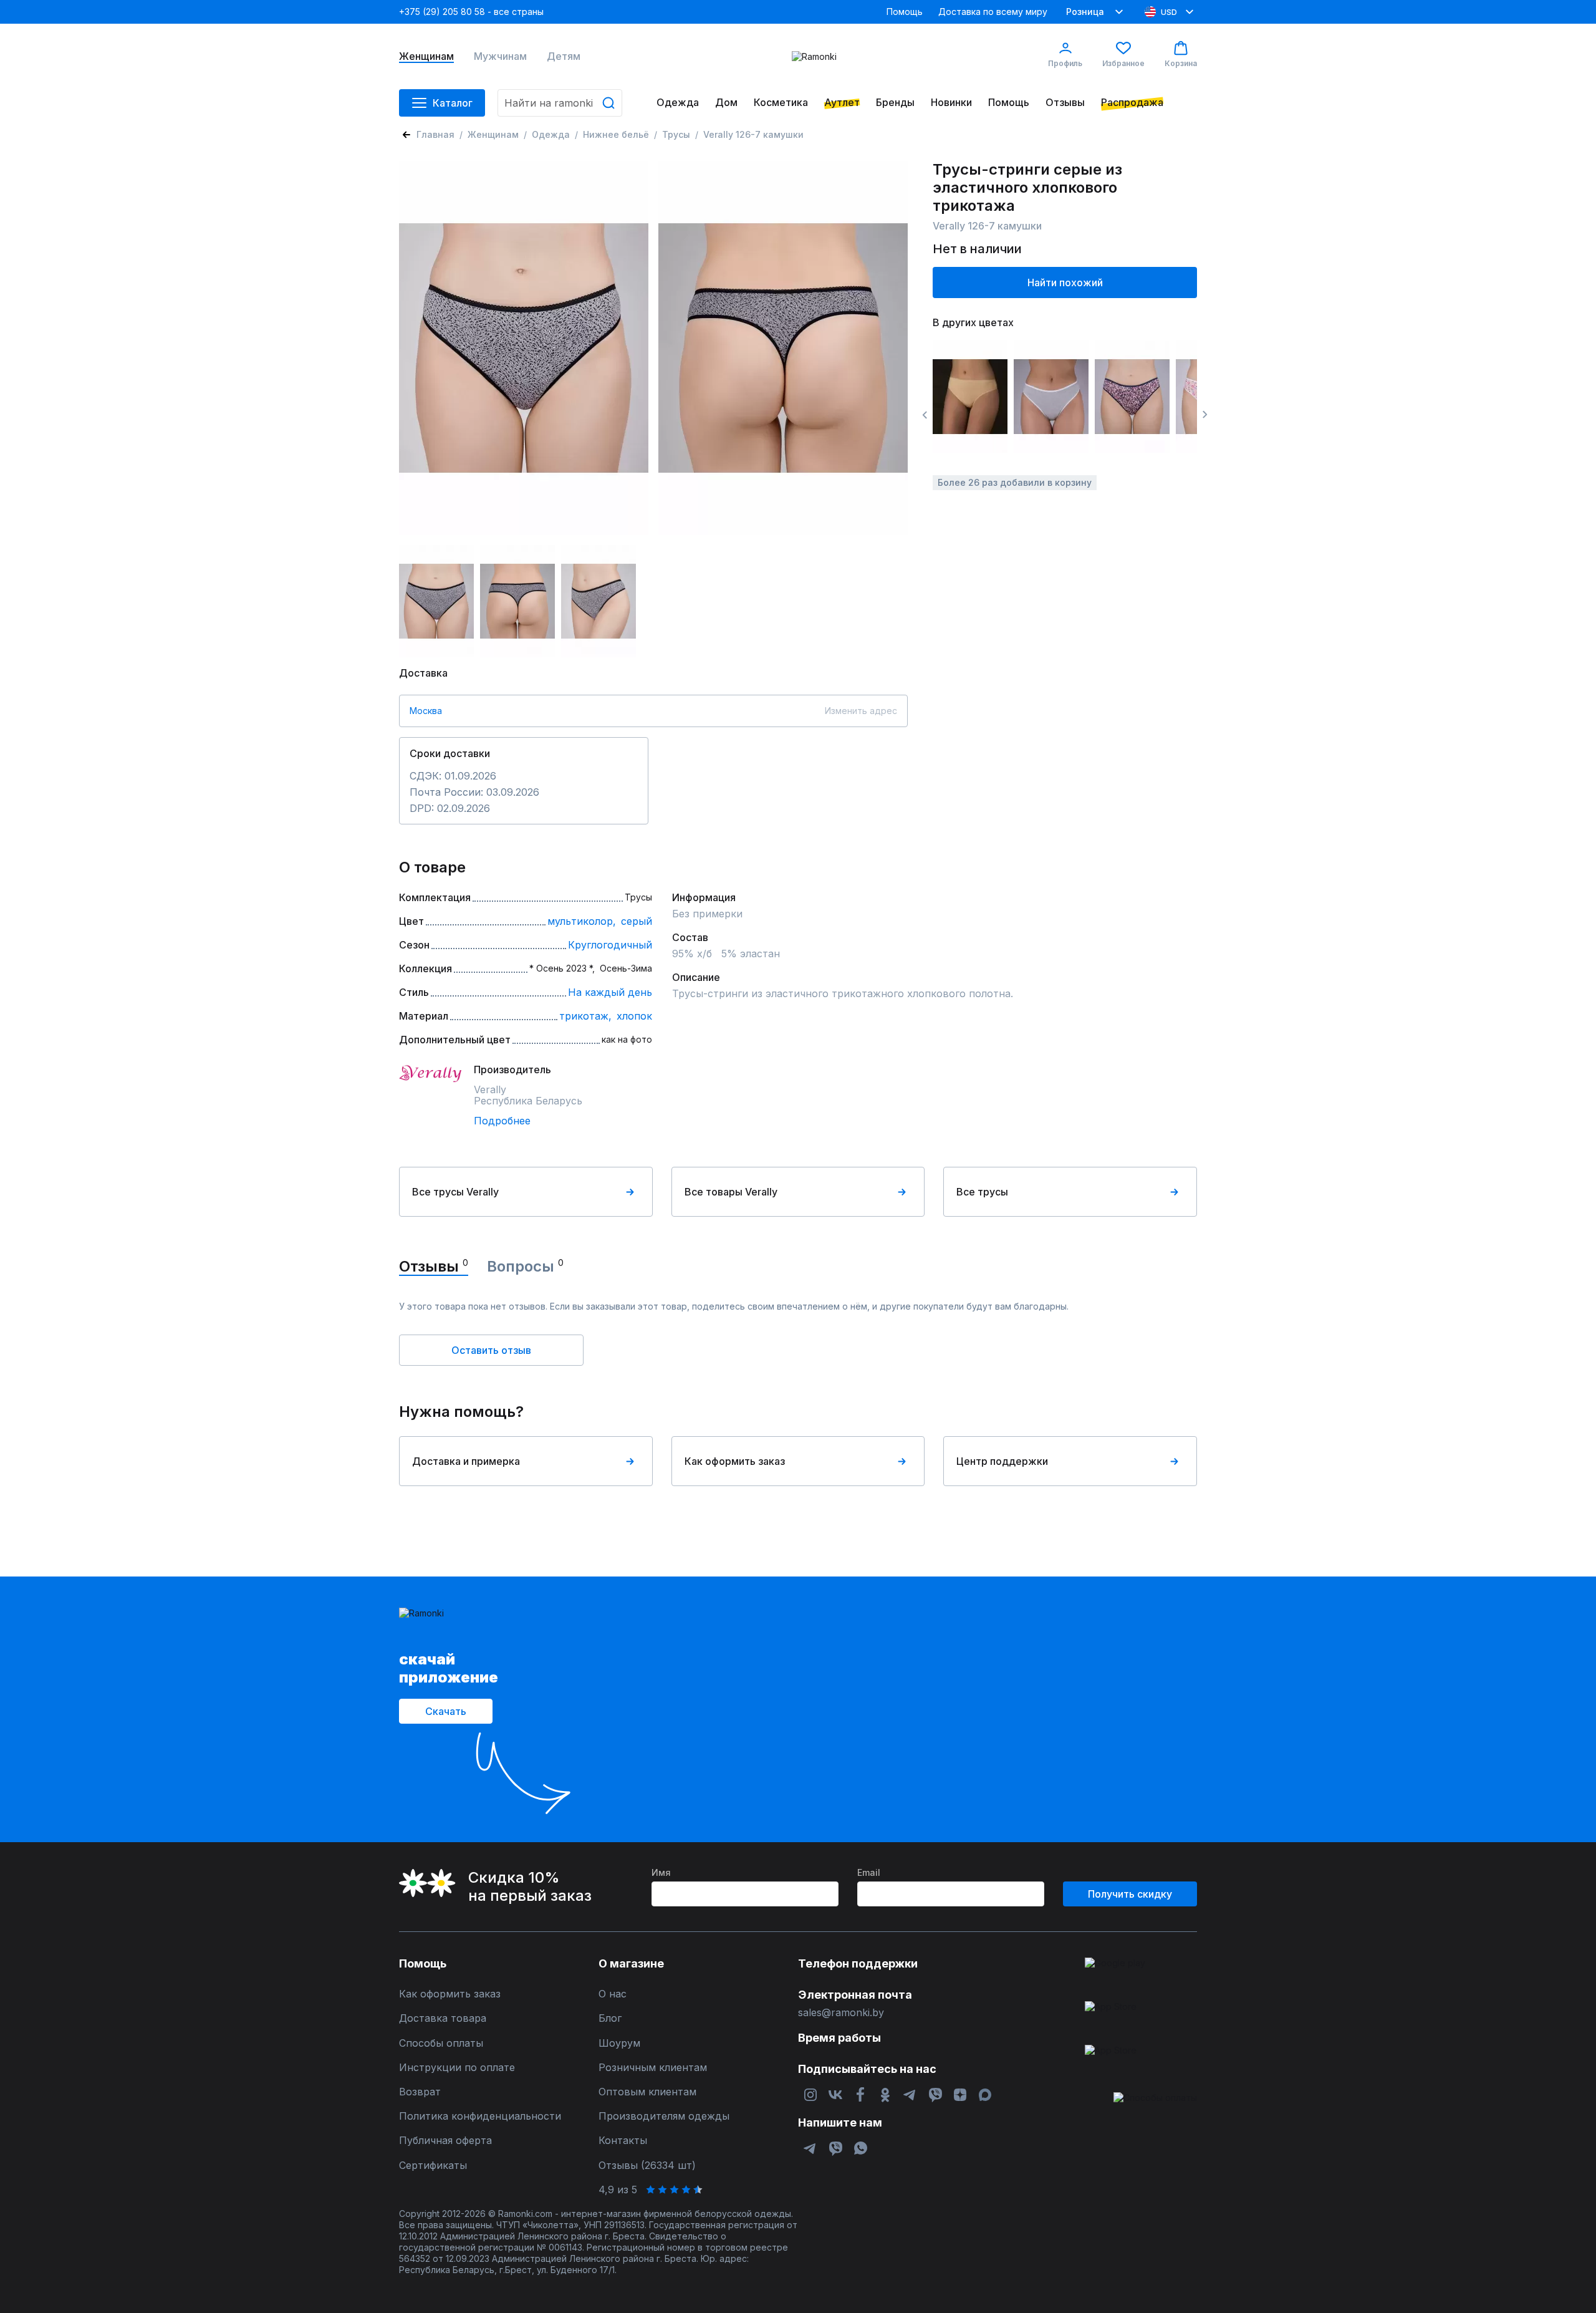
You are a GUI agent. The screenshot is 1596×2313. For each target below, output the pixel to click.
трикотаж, (585, 1016)
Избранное (1123, 63)
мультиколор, (582, 921)
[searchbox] (560, 103)
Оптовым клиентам (647, 2092)
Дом (726, 103)
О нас (613, 1994)
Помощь (905, 12)
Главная (435, 134)
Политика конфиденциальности (480, 2116)
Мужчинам (500, 56)
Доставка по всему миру (993, 12)
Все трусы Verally (455, 1192)
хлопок (634, 1016)
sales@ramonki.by (841, 2013)
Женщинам (426, 56)
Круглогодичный (610, 945)
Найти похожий (1065, 282)
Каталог (453, 103)
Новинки (951, 103)
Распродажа (1132, 103)
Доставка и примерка (466, 1461)
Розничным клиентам (653, 2068)
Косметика (781, 103)
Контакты (623, 2141)
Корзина (1181, 63)
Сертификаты (433, 2166)
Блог (610, 2018)
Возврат (420, 2092)
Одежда (678, 103)
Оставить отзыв (491, 1350)
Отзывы (1065, 103)
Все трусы (982, 1192)
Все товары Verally (731, 1192)
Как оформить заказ (735, 1461)
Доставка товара (443, 2018)
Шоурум (619, 2043)
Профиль (1065, 63)
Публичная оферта (445, 2141)
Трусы (676, 134)
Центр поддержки (1002, 1461)
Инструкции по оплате (457, 2068)
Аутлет (842, 103)
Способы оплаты (441, 2043)
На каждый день (610, 992)
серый (637, 921)
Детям (564, 56)
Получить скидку (1130, 1894)
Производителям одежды (664, 2116)
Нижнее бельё (616, 134)
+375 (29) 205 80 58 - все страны (471, 12)
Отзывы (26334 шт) (647, 2166)
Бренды (895, 103)
